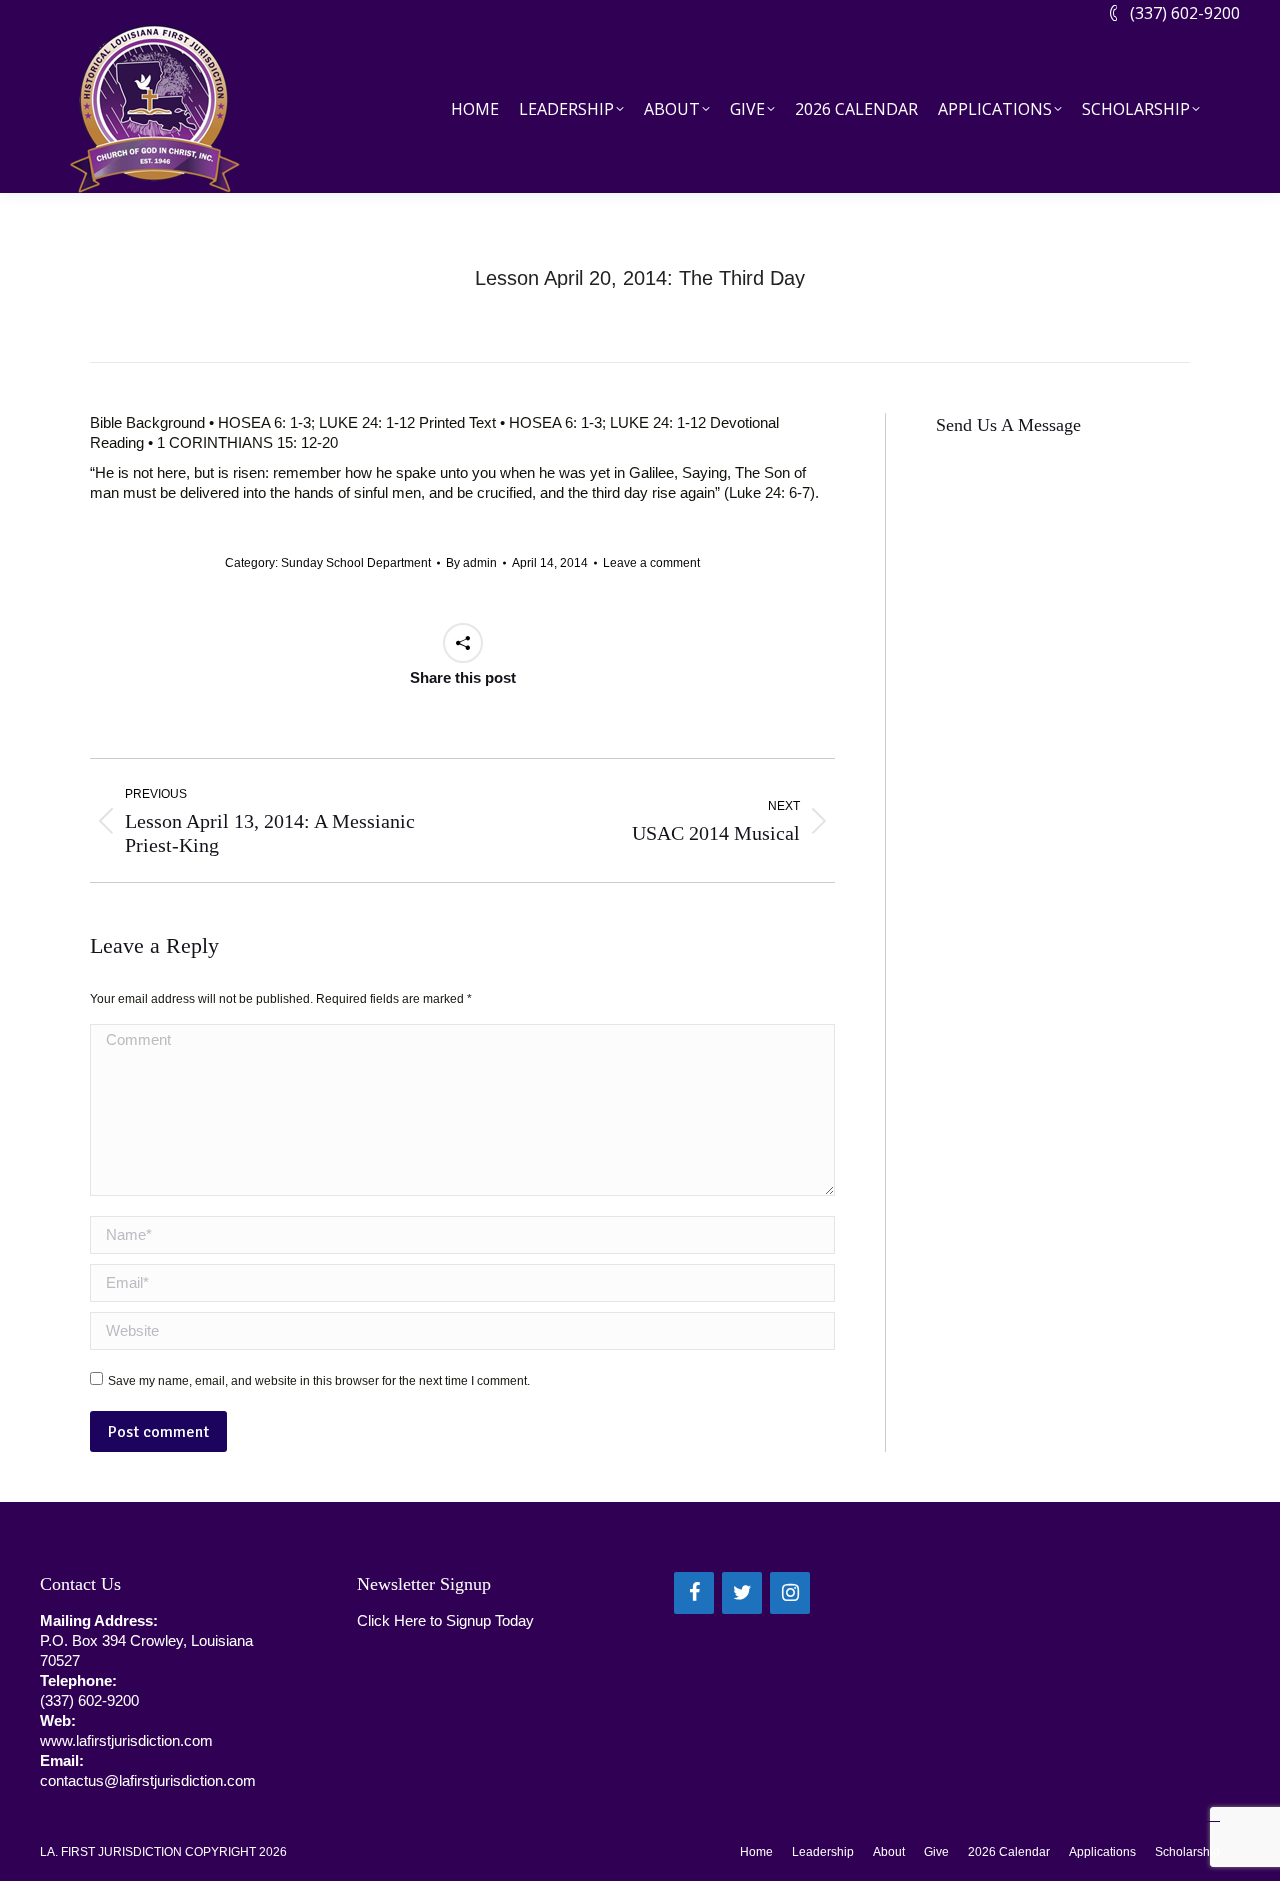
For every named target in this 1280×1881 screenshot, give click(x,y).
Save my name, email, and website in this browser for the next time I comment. (319, 1381)
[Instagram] (790, 1593)
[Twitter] (742, 1593)
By (471, 563)
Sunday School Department (356, 563)
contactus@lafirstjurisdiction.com (148, 1780)
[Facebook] (694, 1593)
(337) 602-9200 (1185, 13)
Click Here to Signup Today (445, 1620)
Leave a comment (651, 563)
